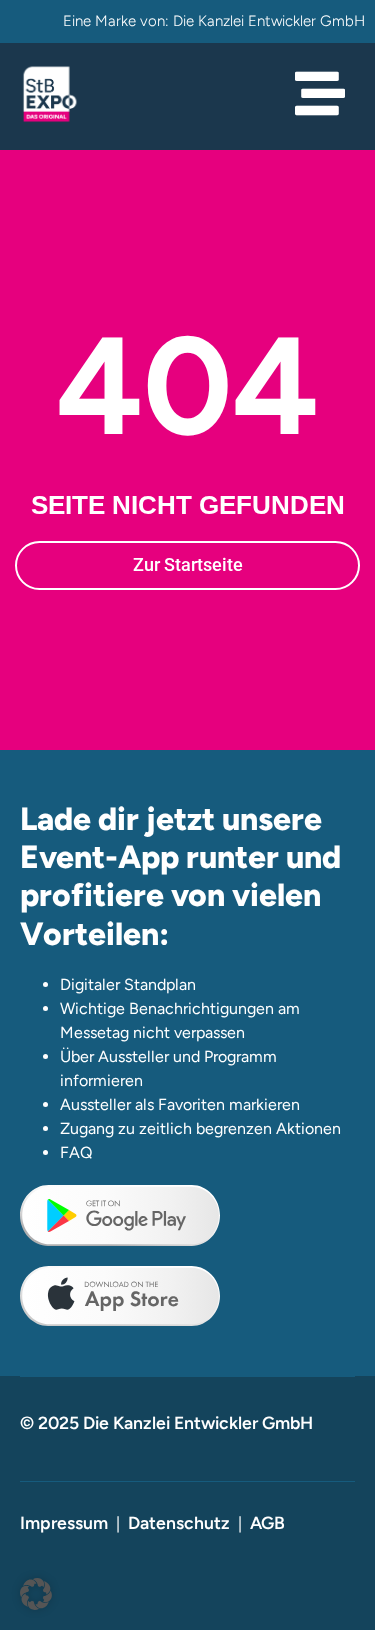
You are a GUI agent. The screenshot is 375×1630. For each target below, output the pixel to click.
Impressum (64, 1522)
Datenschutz (179, 1522)
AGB (267, 1522)
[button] (36, 1594)
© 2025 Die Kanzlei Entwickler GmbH (166, 1422)
